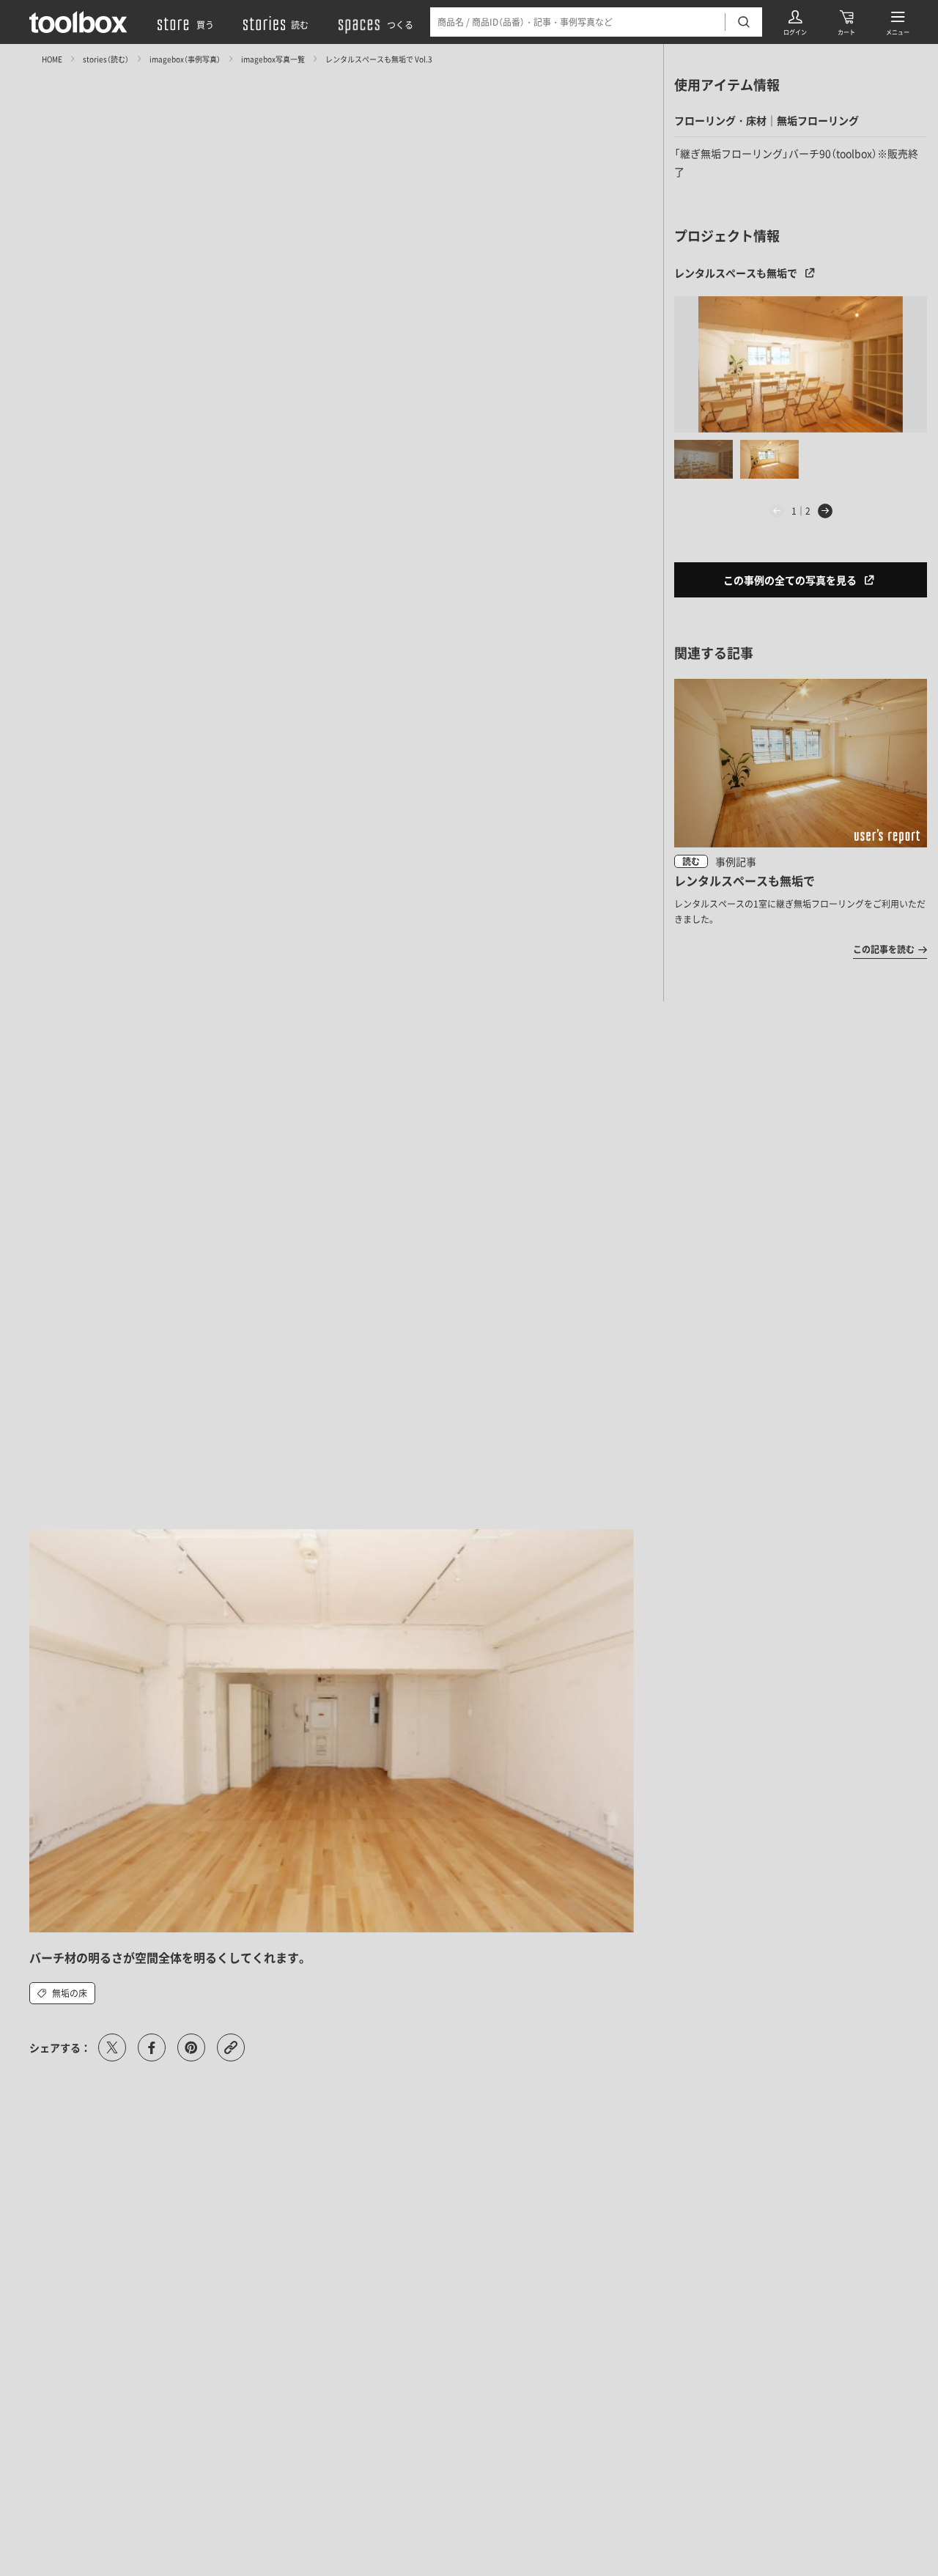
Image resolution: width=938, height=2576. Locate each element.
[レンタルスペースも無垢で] (801, 364)
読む (691, 861)
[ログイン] (795, 22)
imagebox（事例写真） (185, 58)
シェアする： (60, 2047)
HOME (52, 58)
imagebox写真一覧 (273, 58)
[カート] (846, 22)
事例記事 (736, 861)
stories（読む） (106, 58)
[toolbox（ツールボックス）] (78, 22)
